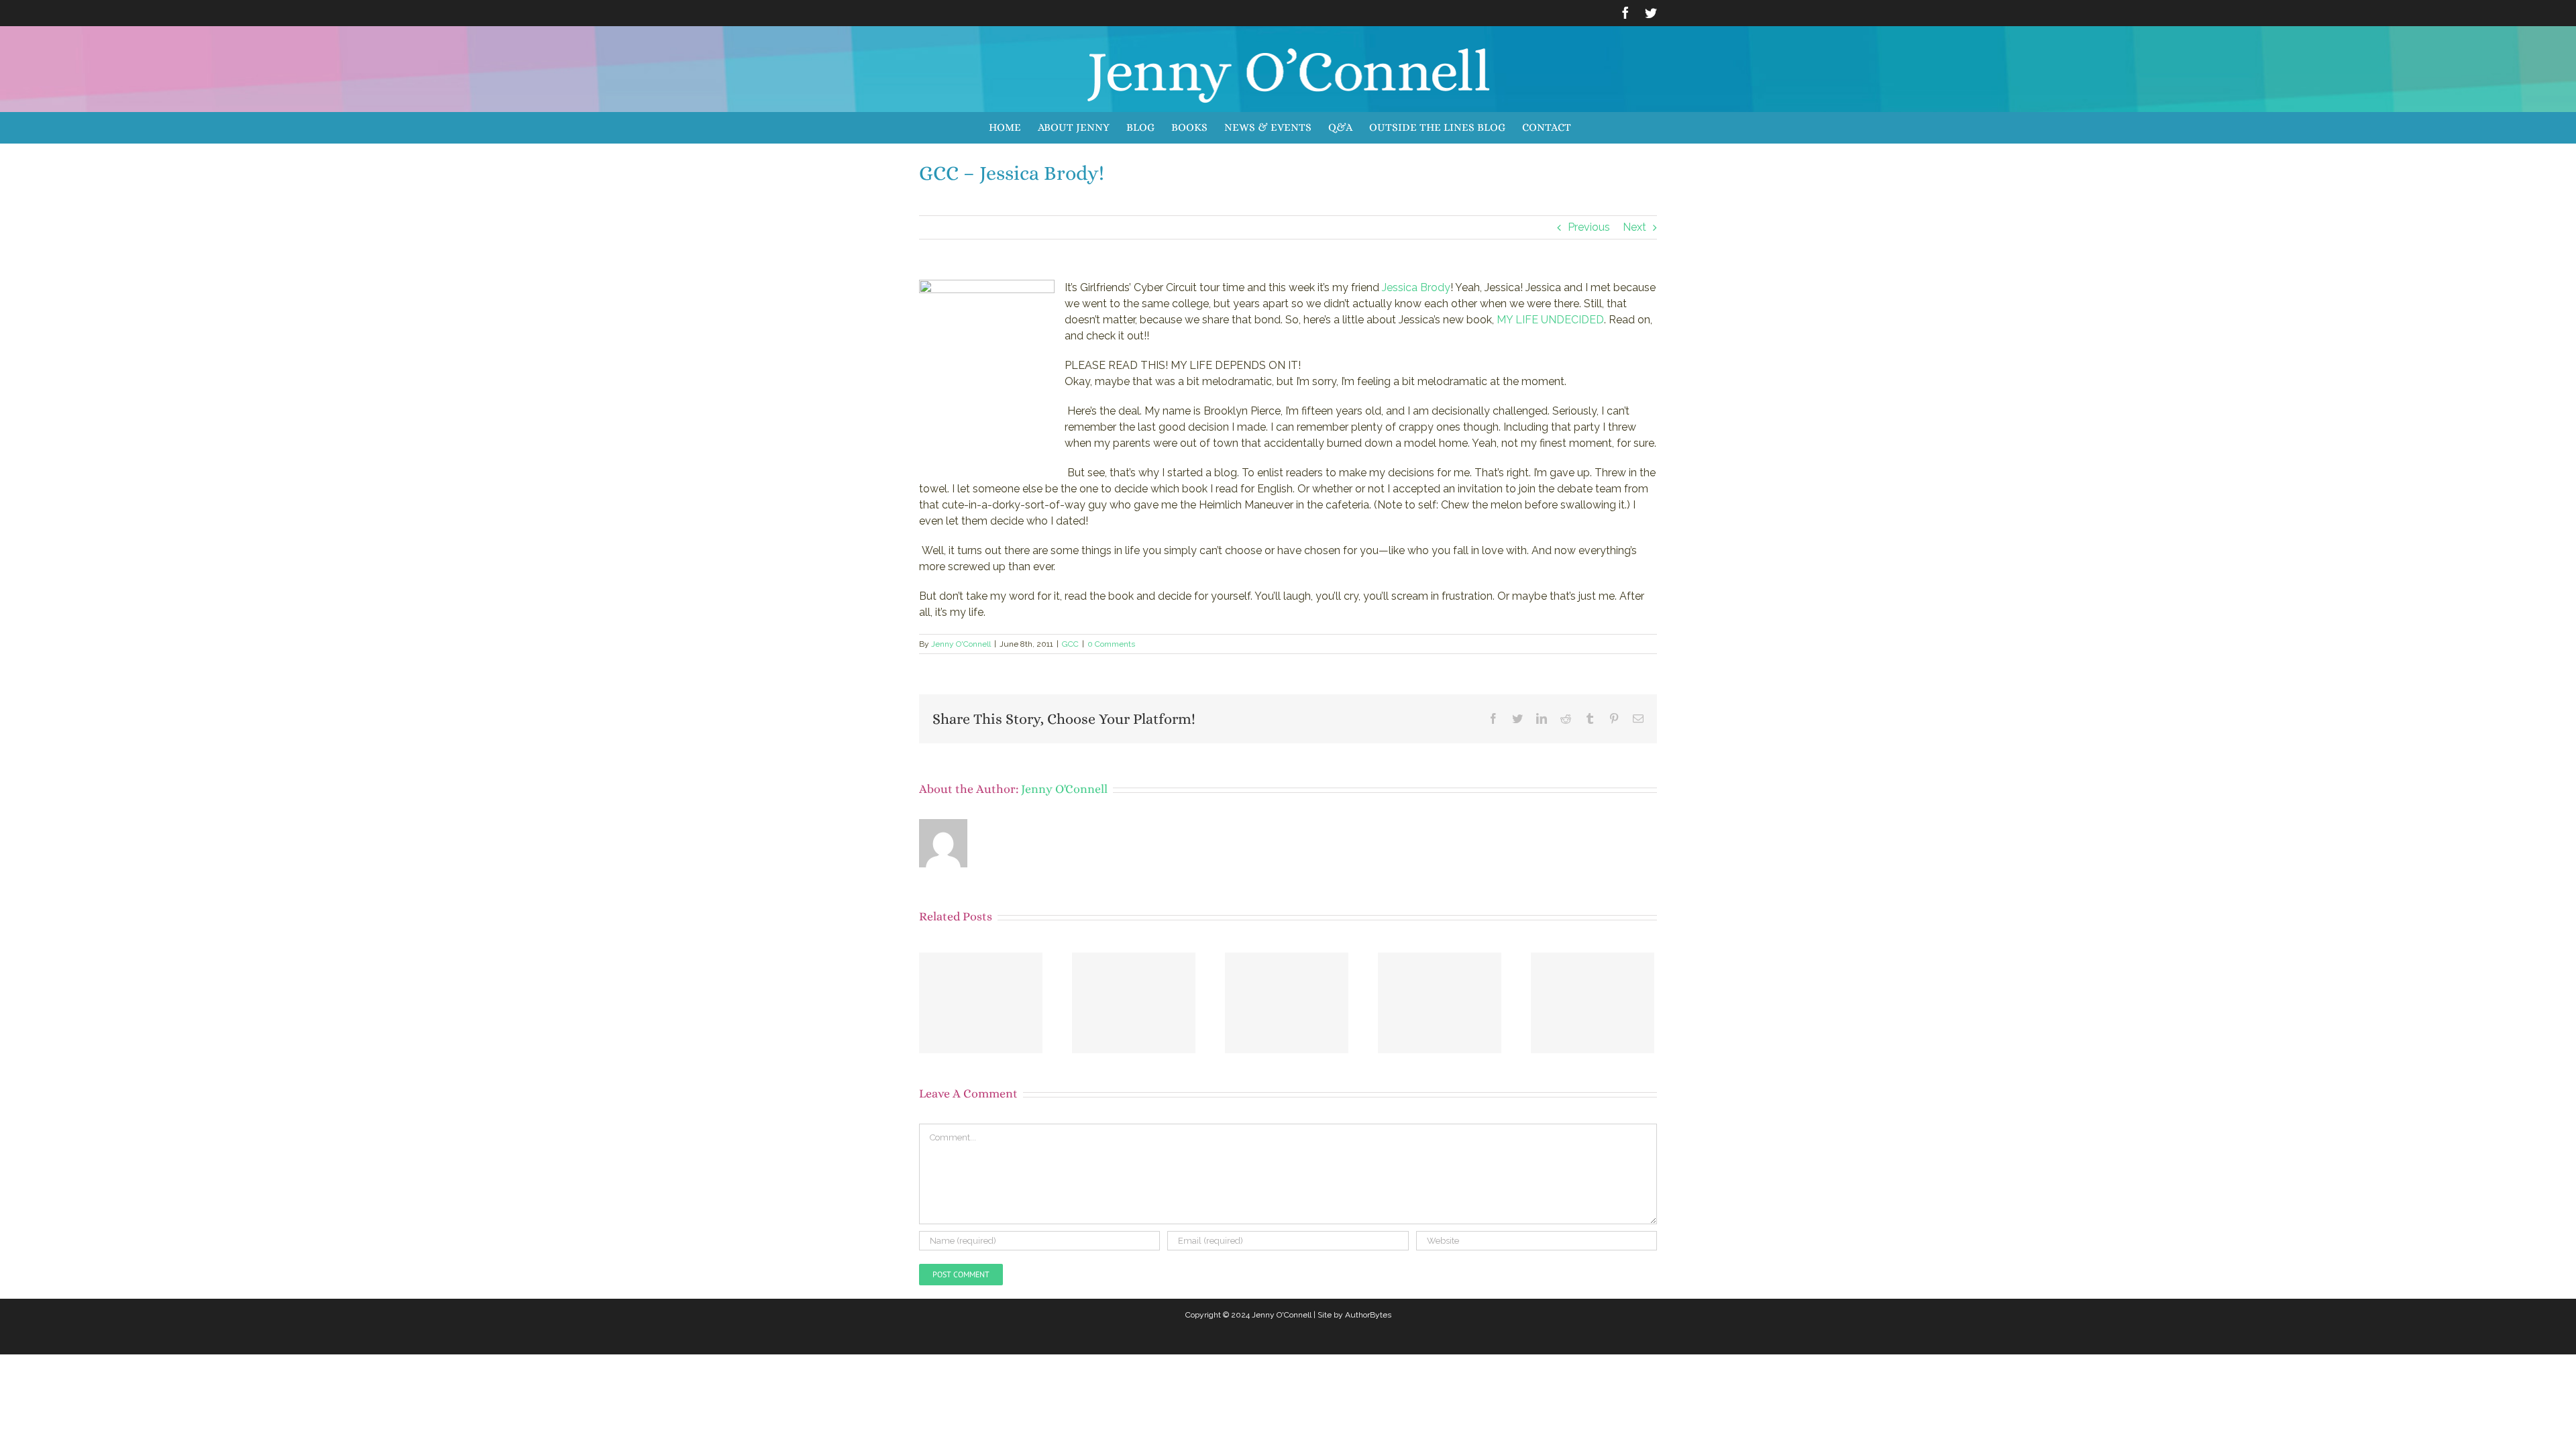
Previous (1589, 227)
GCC (1070, 644)
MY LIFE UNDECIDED (1550, 320)
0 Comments (1111, 644)
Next (1634, 227)
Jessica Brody (1416, 287)
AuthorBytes (1368, 1315)
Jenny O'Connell (961, 644)
